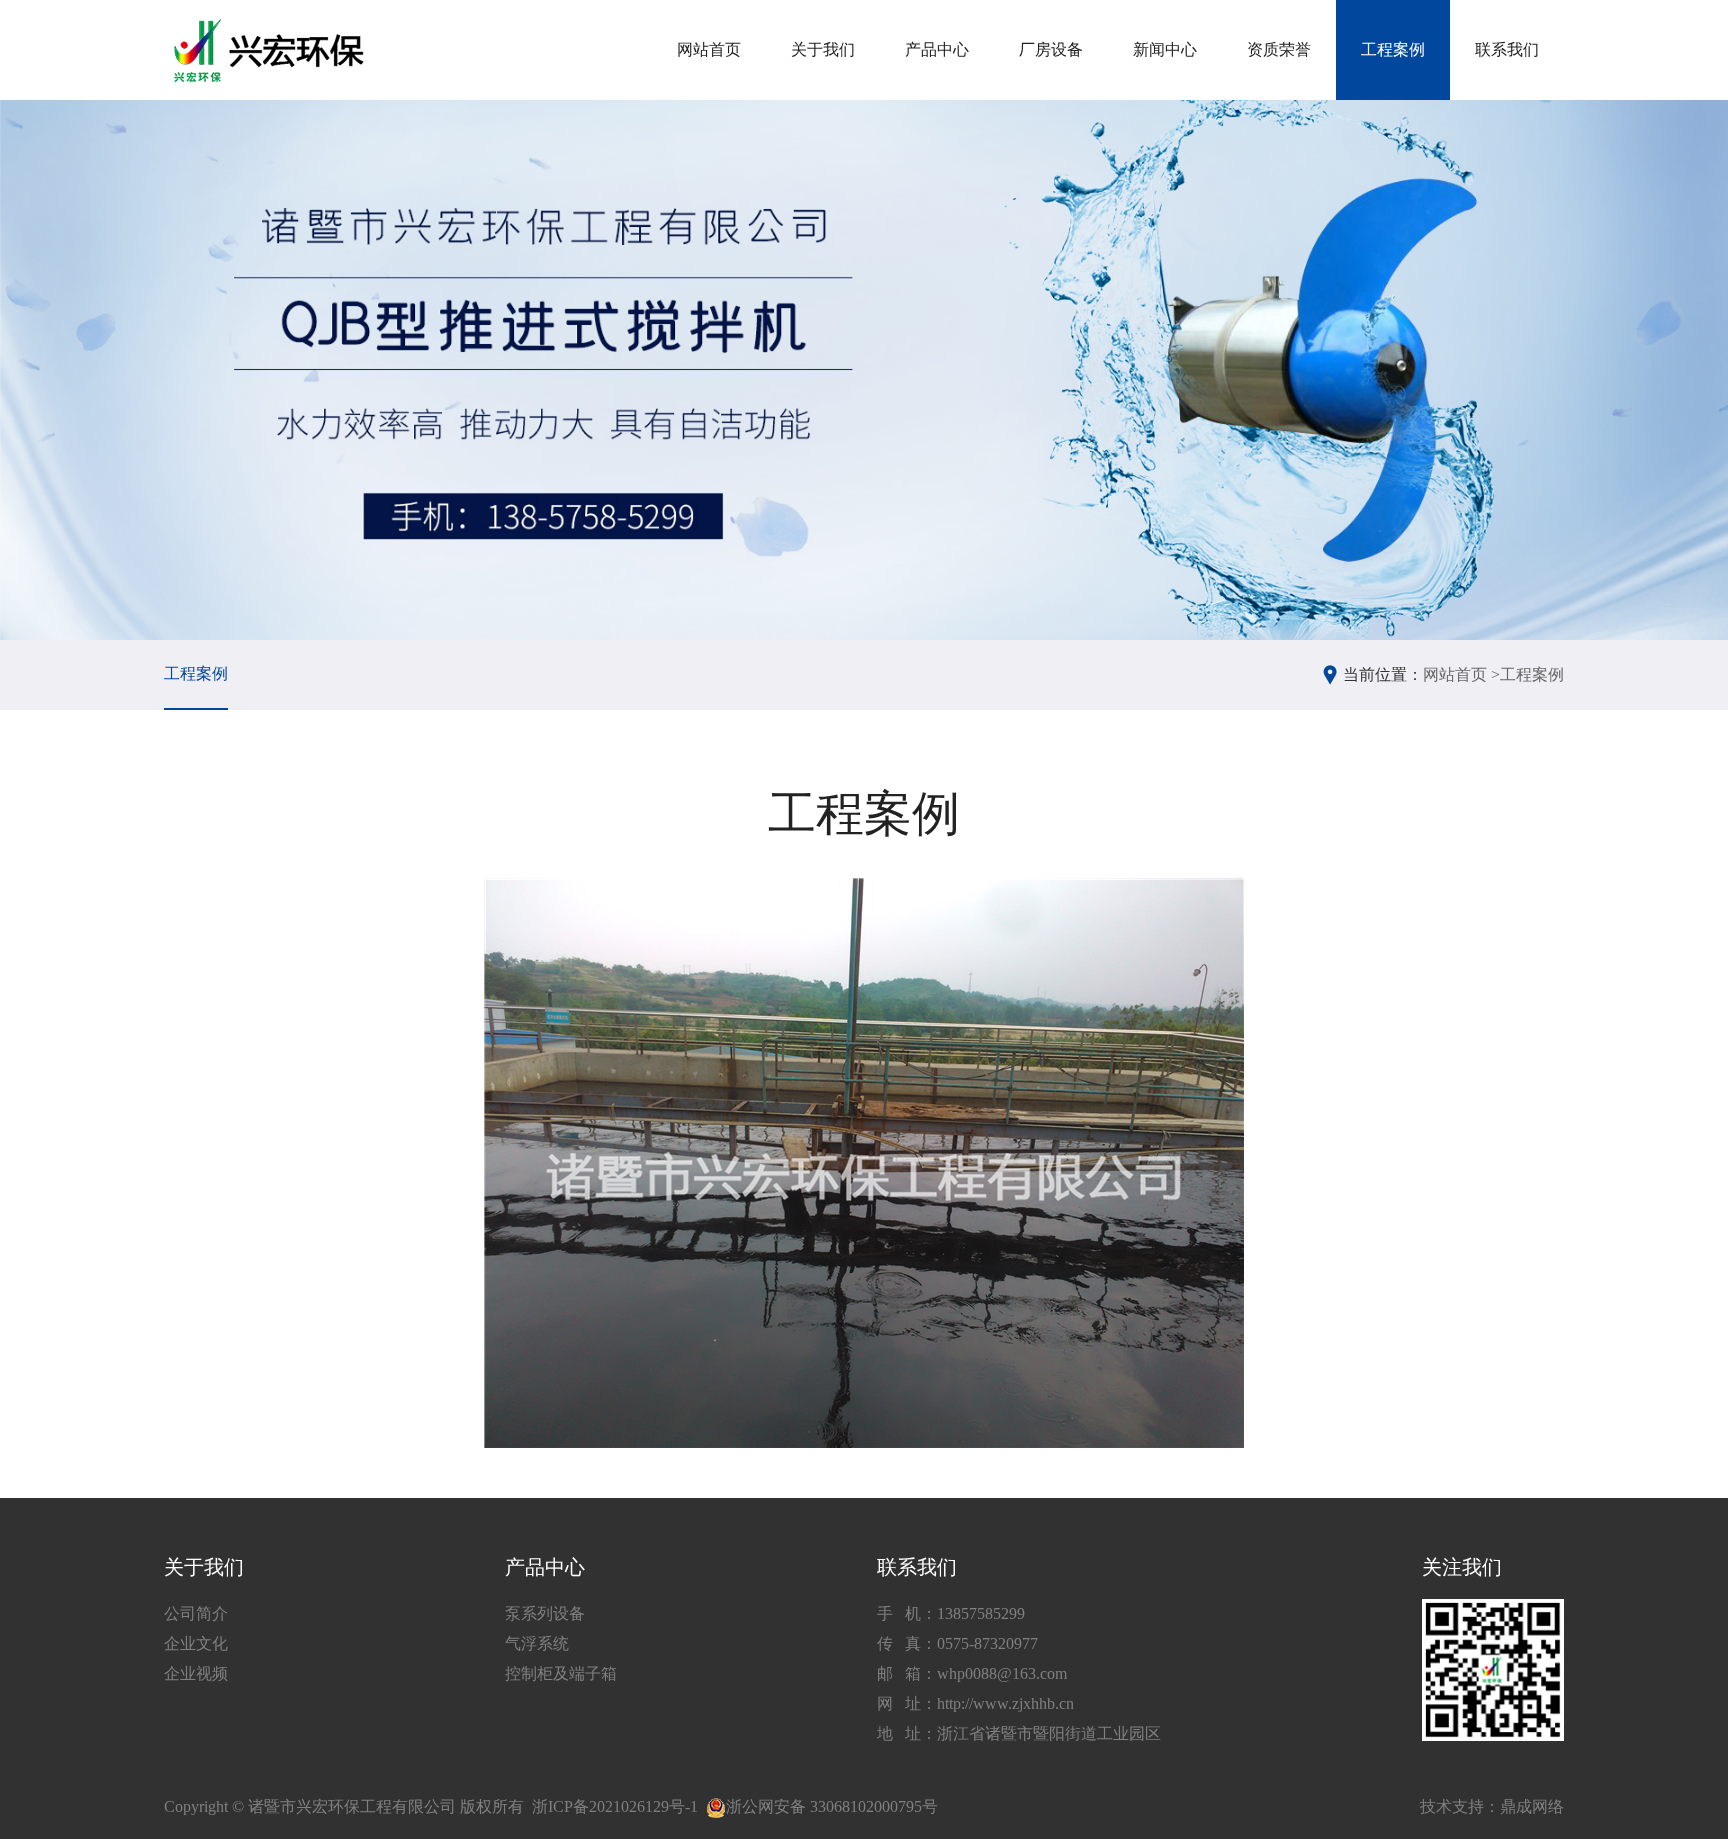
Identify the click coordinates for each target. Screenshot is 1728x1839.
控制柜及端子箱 (561, 1673)
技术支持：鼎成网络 (1492, 1806)
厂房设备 (1051, 49)
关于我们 (823, 49)
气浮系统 (537, 1643)
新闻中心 (1165, 49)
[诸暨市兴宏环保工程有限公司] (271, 50)
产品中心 (937, 49)
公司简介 (196, 1613)
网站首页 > (1461, 674)
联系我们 (1507, 49)
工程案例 (1393, 49)
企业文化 (196, 1643)
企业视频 (196, 1673)
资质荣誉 (1279, 49)
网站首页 (709, 49)
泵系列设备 (545, 1613)
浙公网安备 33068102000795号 (832, 1806)
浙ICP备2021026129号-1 (615, 1806)
